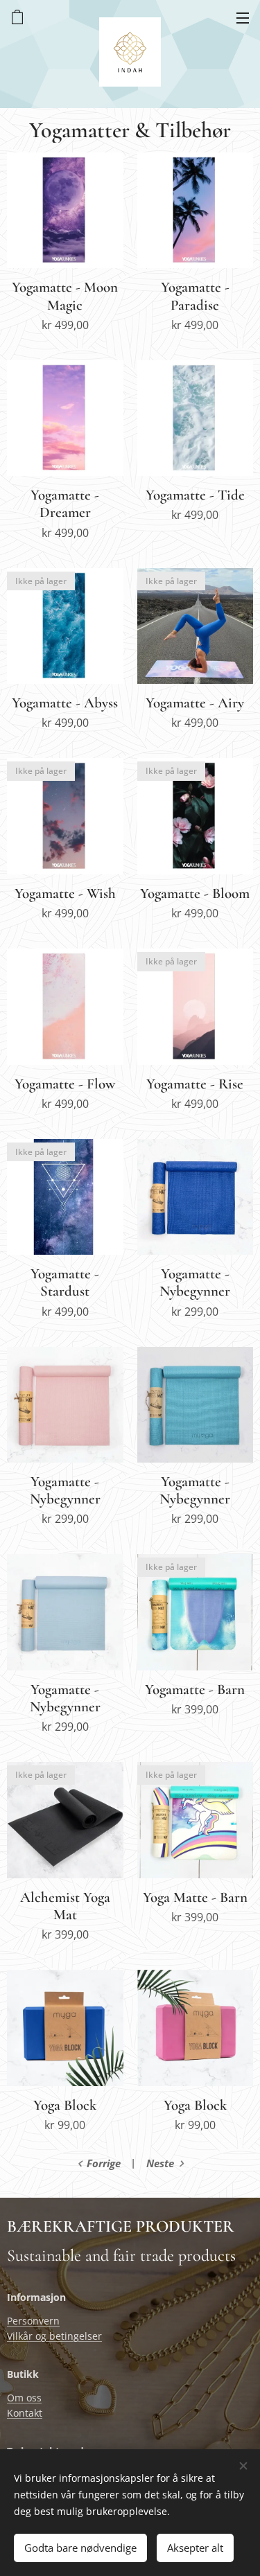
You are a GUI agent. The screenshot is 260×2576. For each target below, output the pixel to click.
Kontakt (25, 2413)
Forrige (104, 2163)
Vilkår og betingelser (54, 2336)
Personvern (33, 2321)
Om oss (24, 2398)
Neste (160, 2163)
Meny (243, 17)
